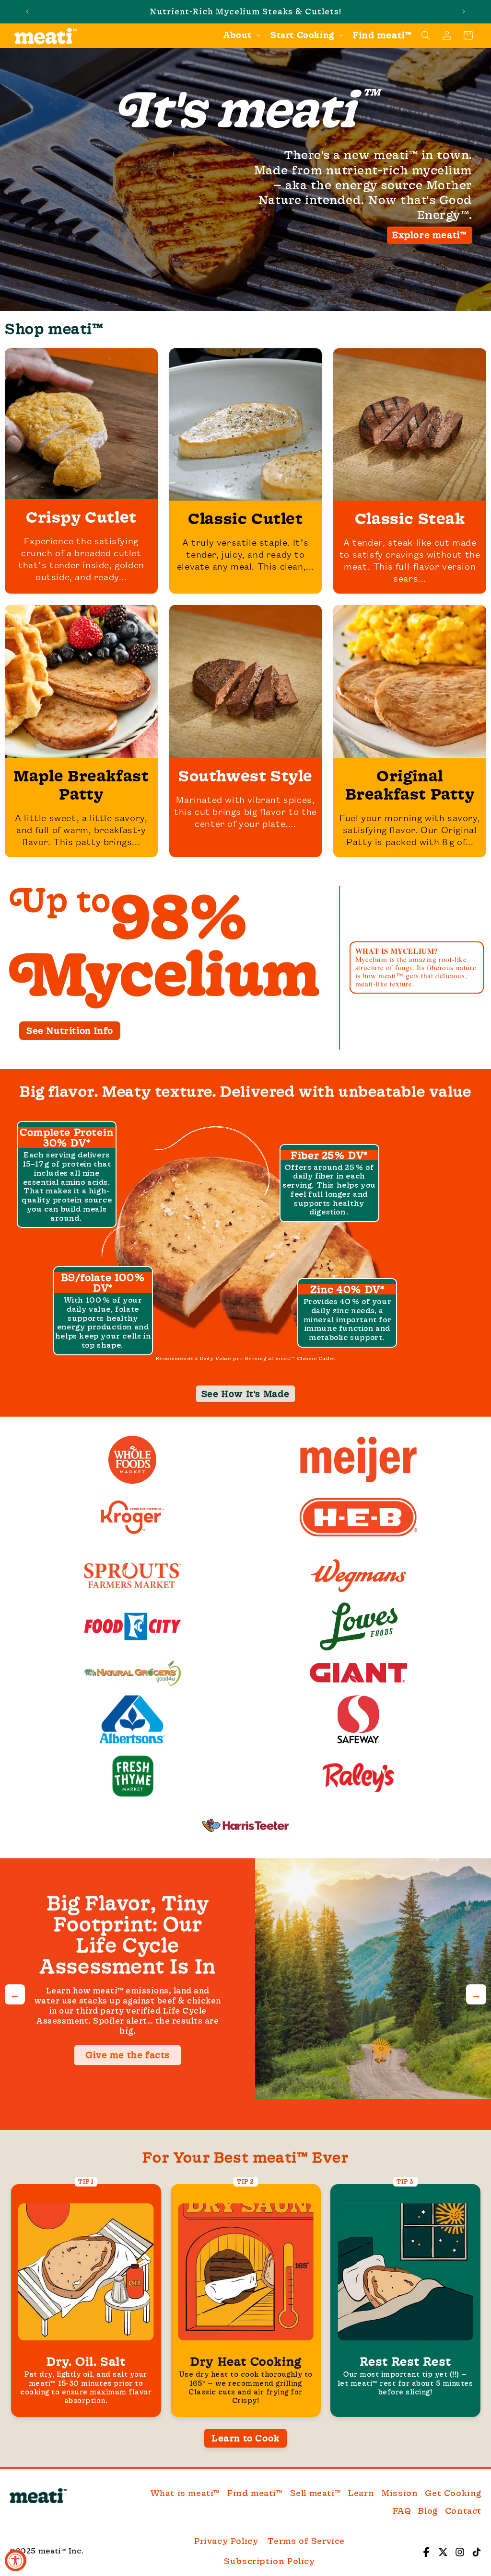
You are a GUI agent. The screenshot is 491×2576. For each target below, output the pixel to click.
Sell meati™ (316, 2493)
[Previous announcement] (27, 11)
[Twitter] (443, 2551)
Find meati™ (255, 2493)
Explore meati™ (429, 235)
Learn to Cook (245, 2438)
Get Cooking (453, 2493)
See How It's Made (245, 1394)
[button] (241, 35)
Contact (463, 2511)
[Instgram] (460, 2551)
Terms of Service (306, 2541)
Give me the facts (128, 2055)
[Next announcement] (464, 11)
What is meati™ (185, 2493)
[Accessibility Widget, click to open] (16, 2560)
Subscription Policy (269, 2561)
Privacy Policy (226, 2541)
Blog (428, 2511)
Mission (399, 2493)
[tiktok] (477, 2551)
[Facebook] (426, 2551)
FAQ (402, 2511)
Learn (361, 2493)
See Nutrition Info (70, 1030)
